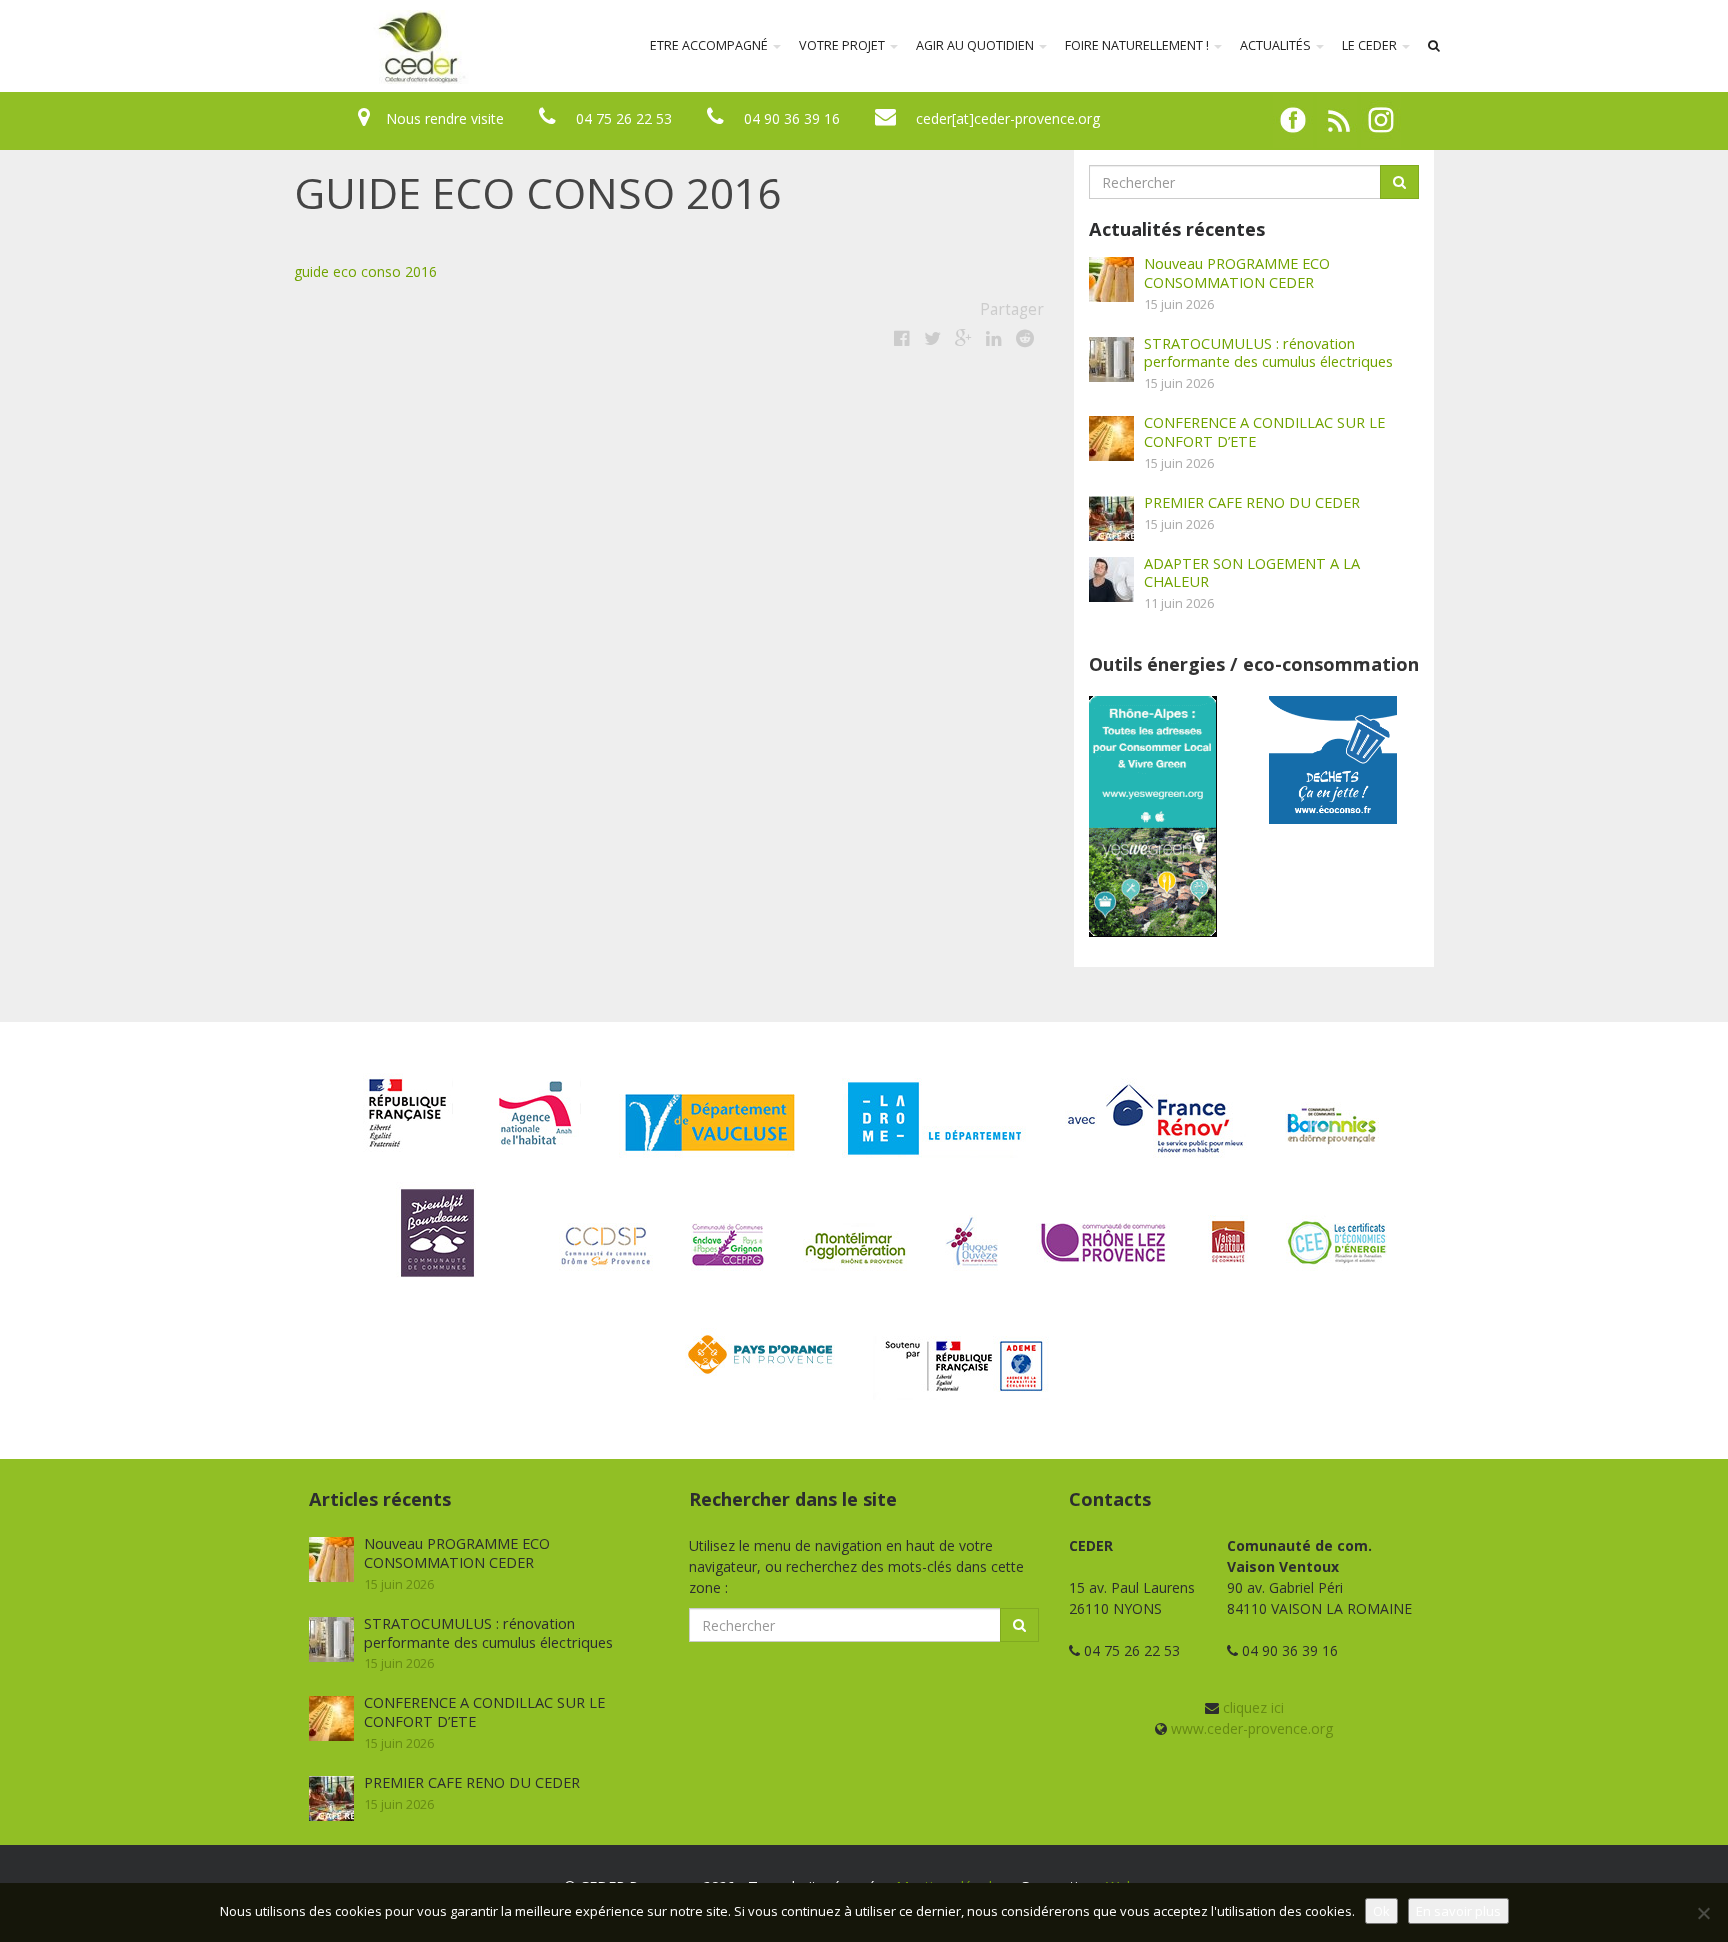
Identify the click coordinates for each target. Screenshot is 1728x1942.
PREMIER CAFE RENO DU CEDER (1252, 502)
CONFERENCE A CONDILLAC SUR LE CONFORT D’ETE (1264, 431)
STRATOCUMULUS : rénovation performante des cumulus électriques (1268, 352)
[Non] (1703, 1913)
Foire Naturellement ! (1138, 45)
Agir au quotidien (976, 45)
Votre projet (843, 45)
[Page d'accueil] (288, 46)
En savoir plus (1458, 1911)
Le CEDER (1371, 45)
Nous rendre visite (445, 118)
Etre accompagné (710, 45)
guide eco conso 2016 (365, 271)
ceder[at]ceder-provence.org (1008, 118)
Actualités (1277, 45)
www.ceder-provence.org (1252, 1728)
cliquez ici (1253, 1707)
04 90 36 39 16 (792, 118)
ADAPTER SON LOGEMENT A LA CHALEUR (1252, 572)
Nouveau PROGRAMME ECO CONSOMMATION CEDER (1237, 272)
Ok (1381, 1911)
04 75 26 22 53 (624, 118)
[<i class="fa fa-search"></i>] (1434, 46)
